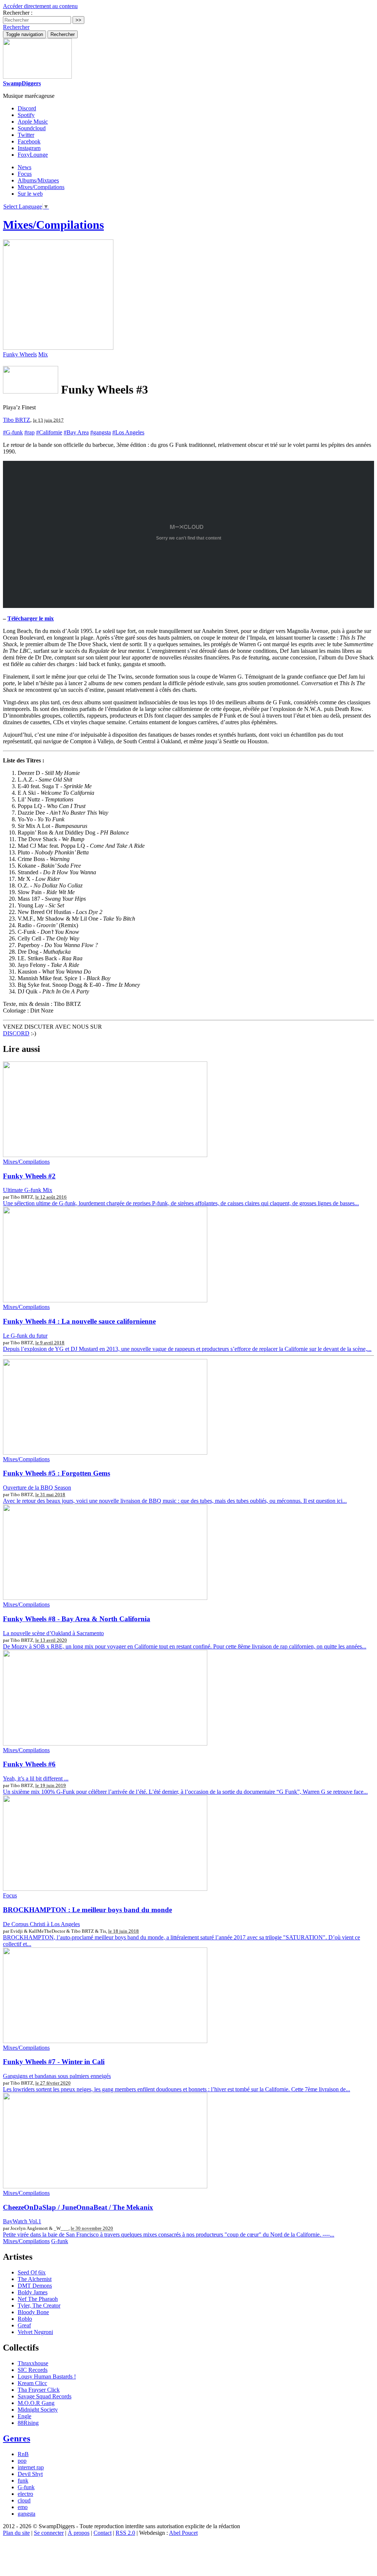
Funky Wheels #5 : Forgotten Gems (57, 1473)
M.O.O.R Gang (36, 2403)
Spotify (26, 115)
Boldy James (33, 2292)
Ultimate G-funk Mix (28, 1190)
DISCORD (16, 1033)
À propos (79, 2533)
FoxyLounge (33, 155)
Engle (24, 2416)
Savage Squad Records (45, 2396)
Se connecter (49, 2533)
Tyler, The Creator (39, 2305)
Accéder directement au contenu (40, 6)
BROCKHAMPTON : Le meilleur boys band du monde (87, 1910)
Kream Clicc (32, 2383)
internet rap (31, 2467)
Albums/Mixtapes (38, 180)
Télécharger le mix (31, 618)
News (24, 167)
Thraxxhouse (33, 2363)
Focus (25, 174)
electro (25, 2494)
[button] (16, 27)
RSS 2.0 (125, 2533)
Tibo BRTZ (17, 420)
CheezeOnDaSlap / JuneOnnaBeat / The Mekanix (78, 2207)
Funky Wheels (20, 354)
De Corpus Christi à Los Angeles (41, 1924)
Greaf (24, 2325)
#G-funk (13, 432)
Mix (43, 354)
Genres (17, 2438)
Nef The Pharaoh (38, 2299)
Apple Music (33, 122)
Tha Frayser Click (39, 2390)
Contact (103, 2533)
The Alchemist (35, 2279)
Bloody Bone (33, 2312)
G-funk (60, 2241)
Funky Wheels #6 (29, 1764)
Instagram (29, 148)
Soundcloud (32, 128)
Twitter (26, 135)
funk (23, 2481)
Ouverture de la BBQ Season (37, 1488)
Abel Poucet (183, 2533)
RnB (23, 2454)
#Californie (49, 432)
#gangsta (101, 432)
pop (22, 2461)
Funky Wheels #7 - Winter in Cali (54, 2062)
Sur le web (30, 194)
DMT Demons (35, 2286)
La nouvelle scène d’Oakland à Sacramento (53, 1633)
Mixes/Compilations (41, 187)
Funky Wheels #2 (29, 1176)
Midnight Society (38, 2410)
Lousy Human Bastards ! (47, 2376)
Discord (27, 108)
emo (23, 2507)
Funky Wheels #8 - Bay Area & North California (77, 1619)
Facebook (29, 141)
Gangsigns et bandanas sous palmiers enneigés (57, 2076)
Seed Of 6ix (32, 2272)
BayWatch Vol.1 (22, 2221)
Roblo (25, 2319)
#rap (29, 432)
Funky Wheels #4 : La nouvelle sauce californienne (79, 1321)
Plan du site (16, 2533)
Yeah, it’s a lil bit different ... (36, 1778)
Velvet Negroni (35, 2332)
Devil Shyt (30, 2474)
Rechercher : (18, 13)
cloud (24, 2500)
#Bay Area (76, 432)
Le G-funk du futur (25, 1336)
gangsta (27, 2514)
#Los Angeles (128, 432)
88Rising (28, 2423)
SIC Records (33, 2370)
